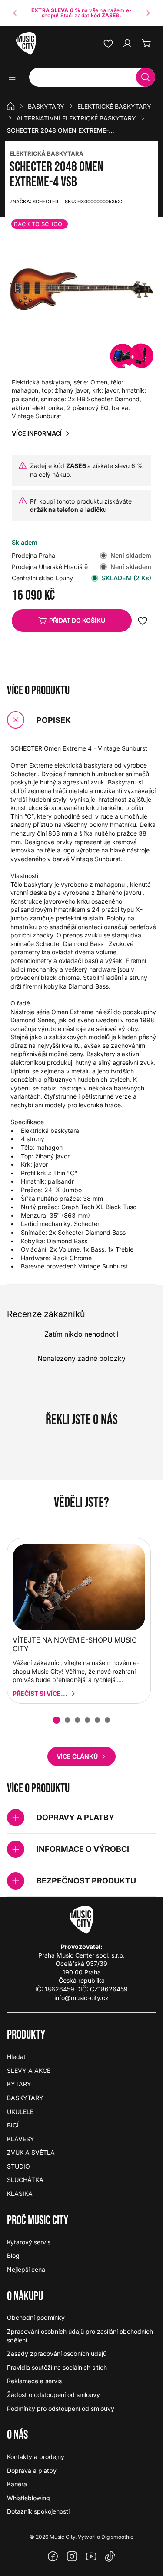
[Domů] (11, 106)
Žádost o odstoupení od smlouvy (53, 2395)
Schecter (34, 202)
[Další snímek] (146, 13)
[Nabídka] (15, 77)
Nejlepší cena (26, 2269)
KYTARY (19, 2084)
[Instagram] (72, 2556)
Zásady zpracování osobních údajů (57, 2353)
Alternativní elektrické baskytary (76, 118)
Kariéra (17, 2484)
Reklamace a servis (34, 2381)
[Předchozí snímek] (17, 13)
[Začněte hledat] (146, 77)
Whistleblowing (28, 2498)
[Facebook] (53, 2556)
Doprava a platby (32, 2470)
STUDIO (18, 2166)
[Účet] (127, 43)
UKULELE (20, 2112)
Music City (62, 2537)
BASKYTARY (46, 106)
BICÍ (13, 2125)
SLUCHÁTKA (25, 2180)
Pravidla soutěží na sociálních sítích (57, 2367)
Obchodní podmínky (36, 2317)
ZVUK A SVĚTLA (31, 2152)
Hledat (16, 2057)
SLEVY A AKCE (29, 2070)
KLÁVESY (21, 2139)
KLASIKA (20, 2194)
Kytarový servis (29, 2242)
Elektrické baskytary (114, 106)
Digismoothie (117, 2537)
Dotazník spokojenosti (38, 2511)
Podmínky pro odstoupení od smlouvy (61, 2408)
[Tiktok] (110, 2556)
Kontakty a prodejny (36, 2457)
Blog (13, 2256)
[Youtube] (91, 2556)
